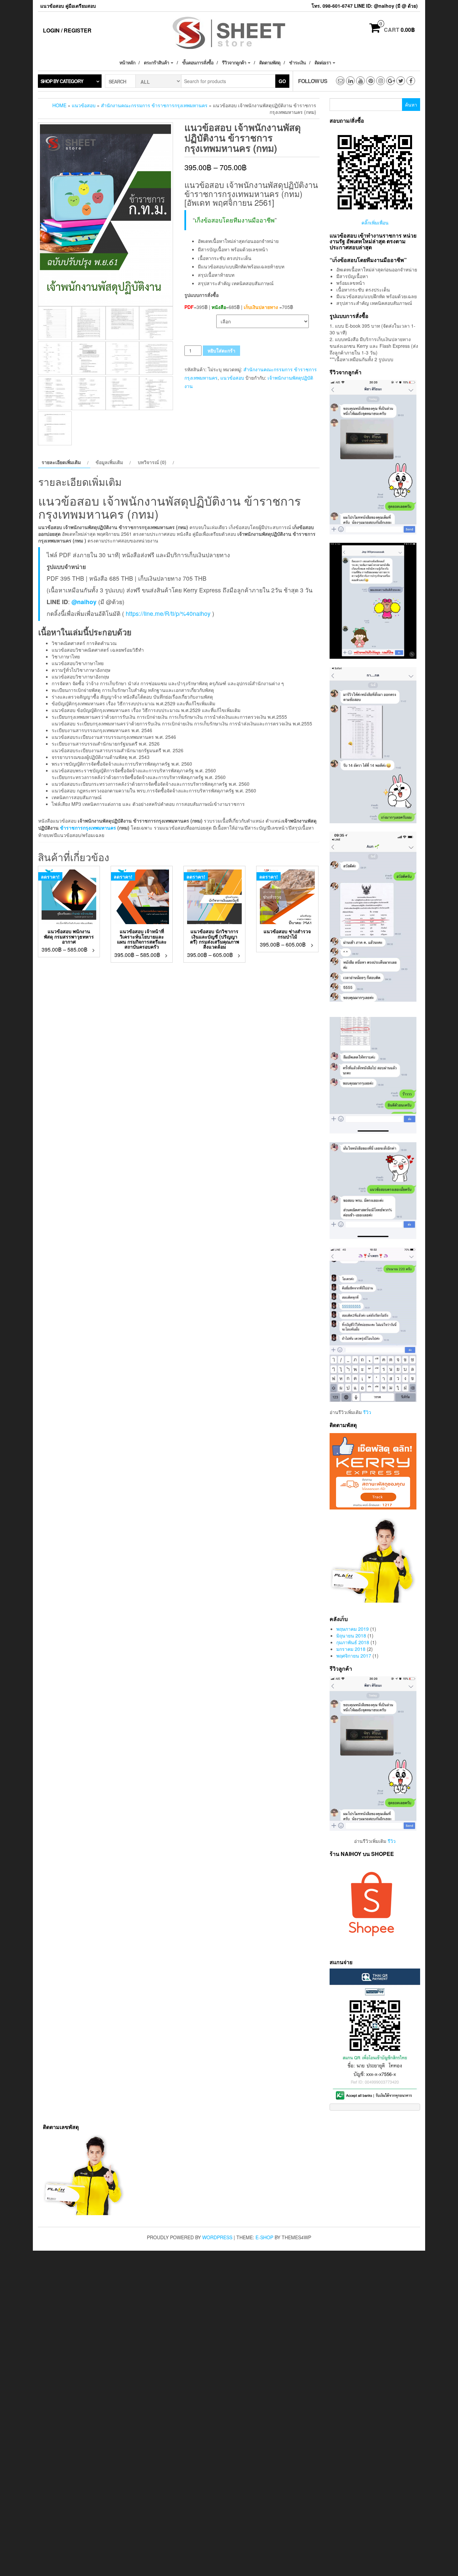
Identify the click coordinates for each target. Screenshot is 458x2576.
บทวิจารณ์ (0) (152, 462)
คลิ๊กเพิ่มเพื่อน (375, 222)
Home (59, 105)
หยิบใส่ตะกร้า (221, 350)
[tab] (64, 462)
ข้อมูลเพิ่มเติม (109, 462)
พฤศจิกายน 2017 (354, 1656)
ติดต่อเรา (323, 62)
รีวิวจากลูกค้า (235, 62)
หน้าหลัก (127, 62)
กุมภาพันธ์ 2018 (353, 1642)
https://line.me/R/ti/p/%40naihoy (168, 613)
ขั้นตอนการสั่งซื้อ (198, 62)
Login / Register (67, 30)
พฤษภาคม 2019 (353, 1629)
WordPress (217, 2237)
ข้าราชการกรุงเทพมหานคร (88, 828)
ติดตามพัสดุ (270, 62)
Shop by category (62, 81)
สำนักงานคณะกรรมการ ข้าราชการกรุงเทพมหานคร (154, 105)
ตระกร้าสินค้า (157, 62)
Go (282, 81)
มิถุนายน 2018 (351, 1635)
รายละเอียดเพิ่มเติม (61, 462)
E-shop (264, 2237)
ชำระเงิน (297, 62)
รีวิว (367, 1412)
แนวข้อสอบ (84, 105)
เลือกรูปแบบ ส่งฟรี (200, 318)
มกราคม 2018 (351, 1649)
